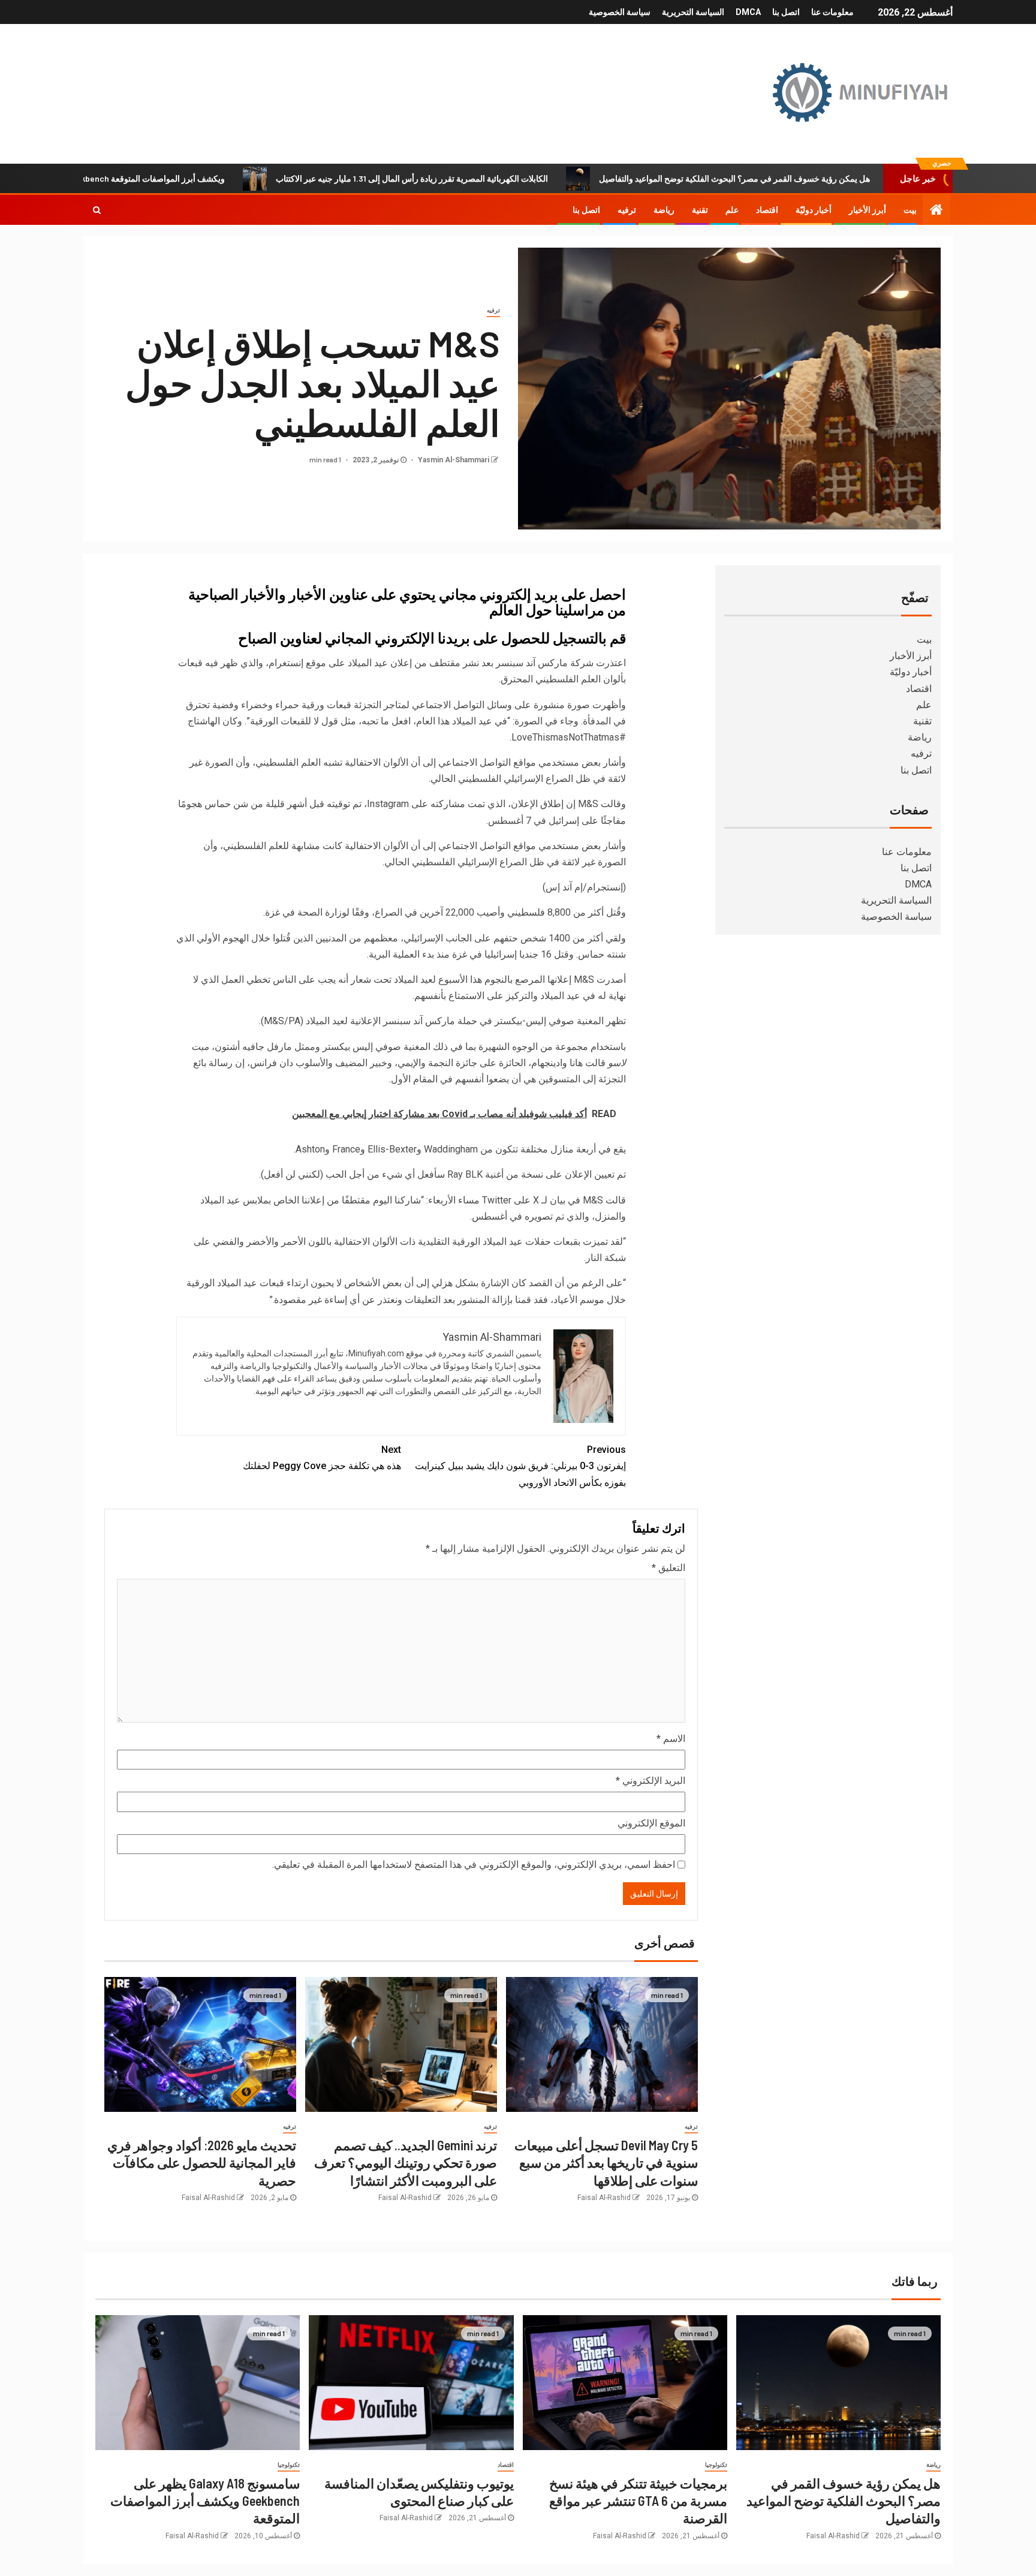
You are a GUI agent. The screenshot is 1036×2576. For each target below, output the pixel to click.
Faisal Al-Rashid (604, 2198)
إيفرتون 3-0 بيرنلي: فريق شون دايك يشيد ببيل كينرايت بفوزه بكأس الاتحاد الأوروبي (520, 1466)
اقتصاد (767, 210)
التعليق (668, 1568)
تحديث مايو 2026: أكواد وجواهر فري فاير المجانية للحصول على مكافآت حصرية (202, 2163)
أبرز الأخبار (868, 210)
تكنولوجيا (716, 2465)
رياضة (664, 210)
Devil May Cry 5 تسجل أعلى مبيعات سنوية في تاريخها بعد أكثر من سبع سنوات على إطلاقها (606, 2163)
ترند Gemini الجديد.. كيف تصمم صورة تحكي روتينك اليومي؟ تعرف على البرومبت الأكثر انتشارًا (406, 2163)
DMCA (748, 12)
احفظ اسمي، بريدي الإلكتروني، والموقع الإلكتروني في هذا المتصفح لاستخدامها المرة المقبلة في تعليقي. (474, 1865)
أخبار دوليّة (814, 210)
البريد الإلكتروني (650, 1781)
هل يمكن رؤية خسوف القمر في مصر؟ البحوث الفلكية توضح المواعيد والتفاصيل (821, 178)
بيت (910, 210)
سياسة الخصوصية (620, 12)
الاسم (671, 1739)
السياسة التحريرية (693, 12)
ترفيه (627, 210)
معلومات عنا (832, 12)
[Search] (97, 210)
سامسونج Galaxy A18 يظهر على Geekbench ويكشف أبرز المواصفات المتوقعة (205, 2501)
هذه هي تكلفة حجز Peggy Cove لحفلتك (322, 1458)
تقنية (700, 210)
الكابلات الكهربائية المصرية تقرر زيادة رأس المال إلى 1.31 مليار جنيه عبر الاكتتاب (498, 178)
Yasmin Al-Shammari (453, 460)
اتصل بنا (786, 12)
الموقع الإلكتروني (651, 1823)
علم (732, 210)
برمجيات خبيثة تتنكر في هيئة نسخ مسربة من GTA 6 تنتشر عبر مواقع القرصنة (638, 2501)
